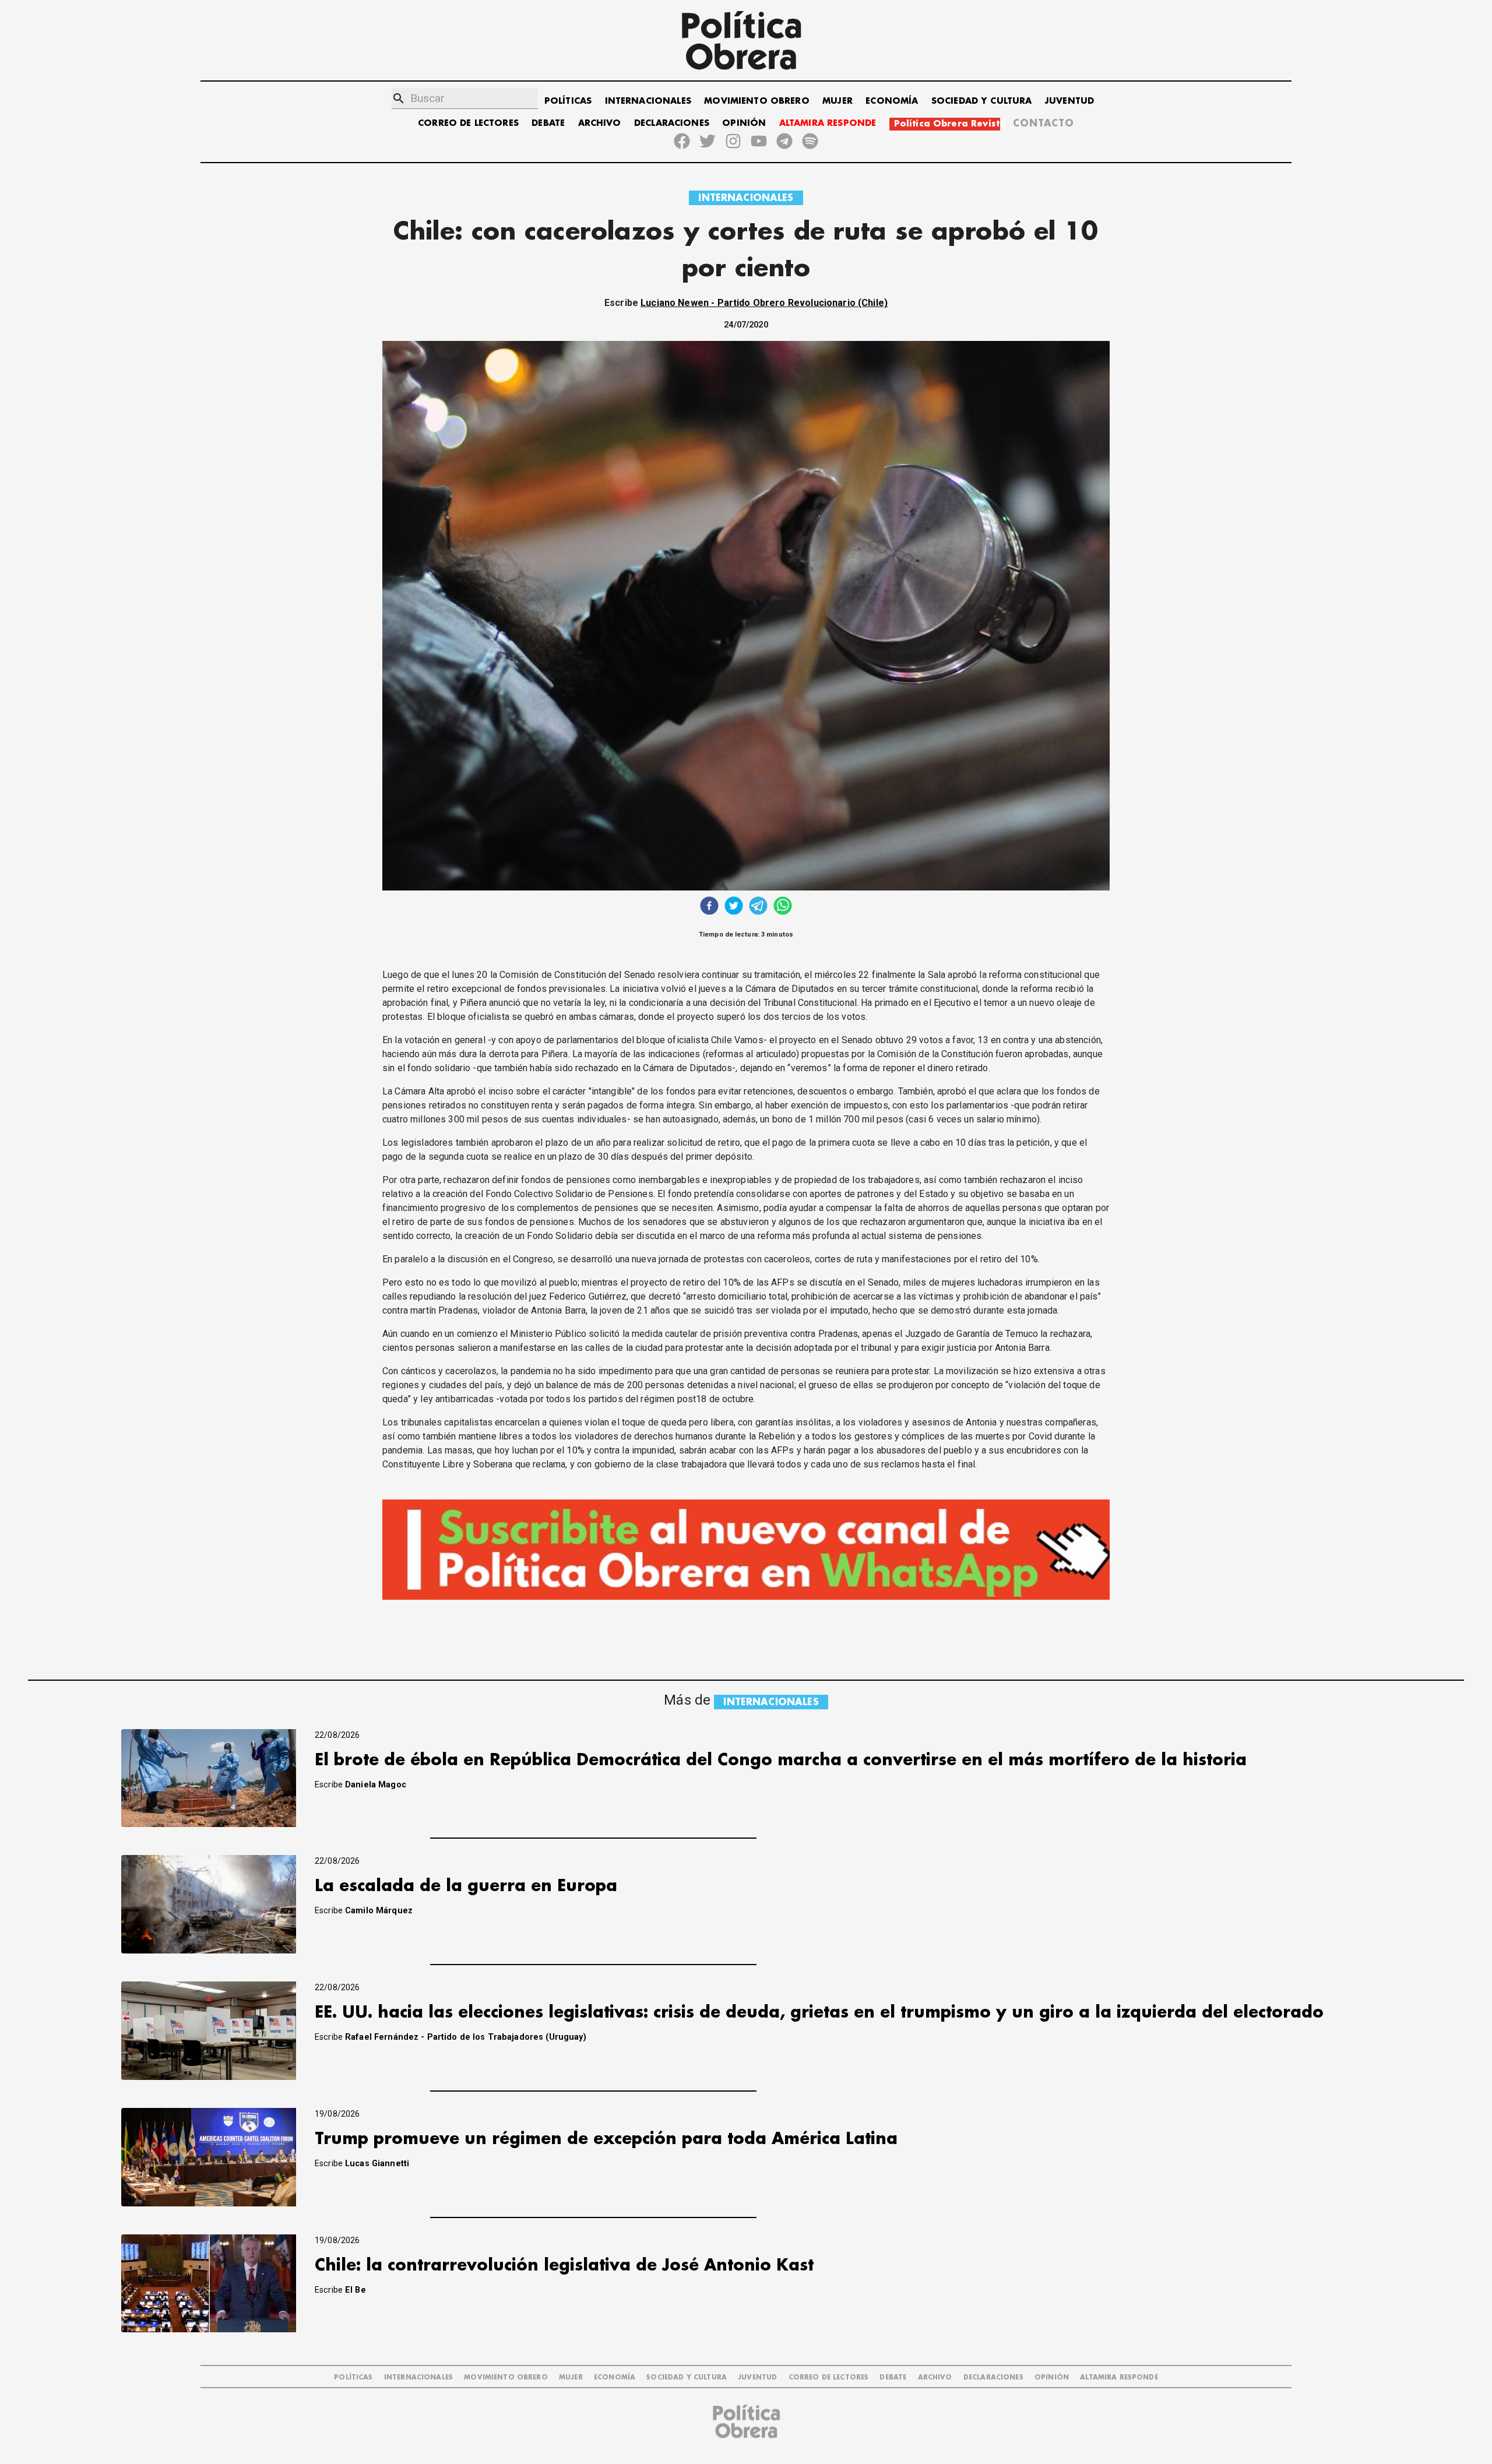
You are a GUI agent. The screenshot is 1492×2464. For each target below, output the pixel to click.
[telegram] (758, 907)
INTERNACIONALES (648, 101)
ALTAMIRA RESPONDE (828, 123)
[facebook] (709, 907)
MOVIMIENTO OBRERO (757, 101)
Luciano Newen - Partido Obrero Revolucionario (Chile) (764, 303)
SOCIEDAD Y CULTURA (982, 101)
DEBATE (548, 123)
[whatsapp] (783, 907)
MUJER (838, 101)
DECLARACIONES (672, 123)
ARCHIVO (600, 123)
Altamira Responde (1119, 2377)
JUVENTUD (1069, 101)
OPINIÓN (744, 123)
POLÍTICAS (568, 101)
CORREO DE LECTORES (468, 123)
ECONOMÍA (892, 101)
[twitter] (734, 907)
